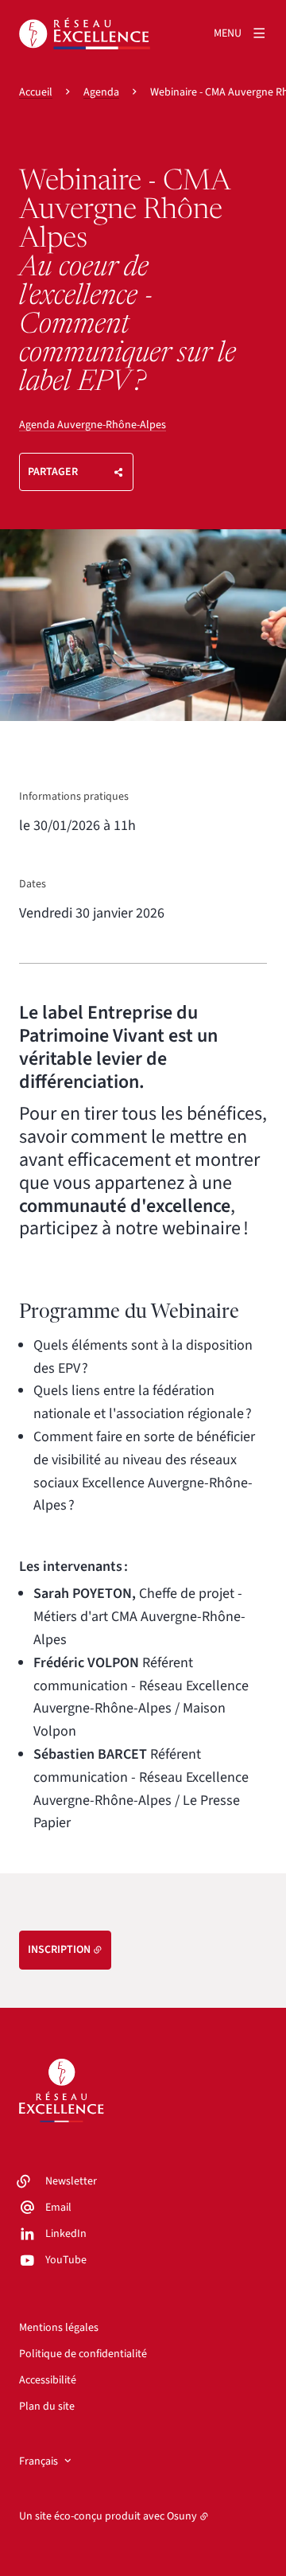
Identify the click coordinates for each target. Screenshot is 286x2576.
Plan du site (47, 2406)
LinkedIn (66, 2234)
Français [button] (39, 2461)
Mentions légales (59, 2328)
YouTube (66, 2260)
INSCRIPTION (59, 1950)
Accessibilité (48, 2380)
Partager (53, 472)
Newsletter (71, 2181)
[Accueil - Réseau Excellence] (85, 33)
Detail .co (183, 735)
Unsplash (245, 735)
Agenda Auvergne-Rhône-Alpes (93, 425)
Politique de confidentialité (83, 2354)
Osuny (182, 2516)
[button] (143, 625)
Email (58, 2208)
